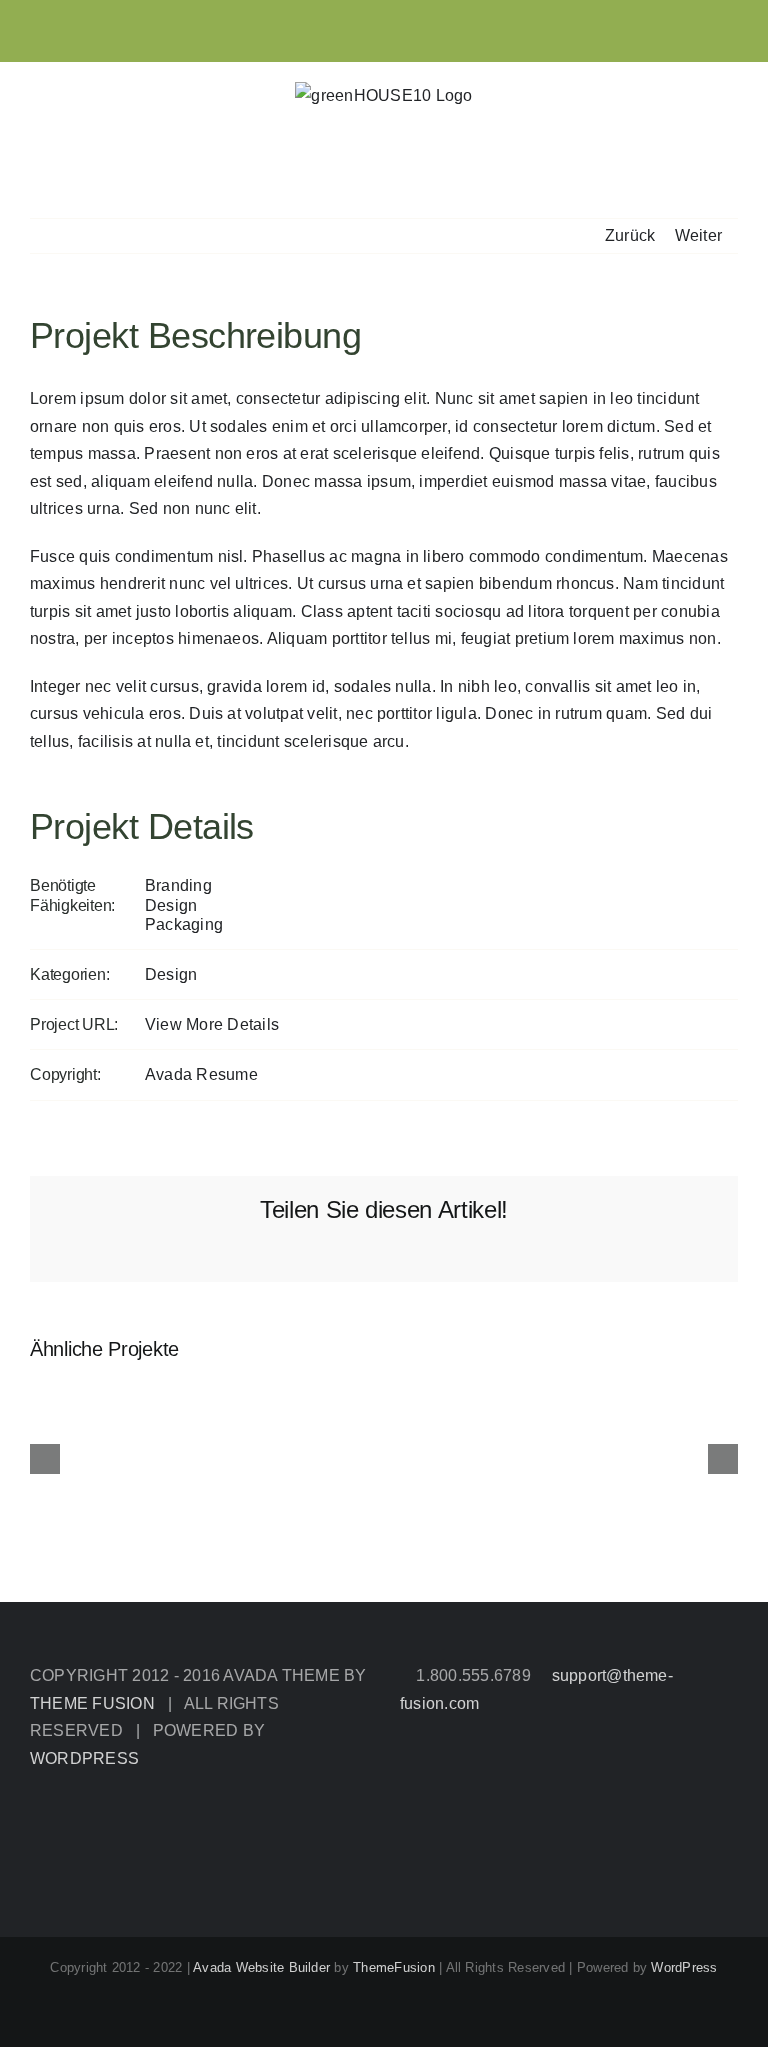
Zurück (630, 235)
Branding (178, 885)
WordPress (684, 1967)
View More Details (212, 1024)
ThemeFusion (394, 1967)
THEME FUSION (92, 1703)
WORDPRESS (84, 1758)
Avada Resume (201, 1074)
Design (171, 905)
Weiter (698, 235)
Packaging (184, 924)
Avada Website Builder (261, 1967)
